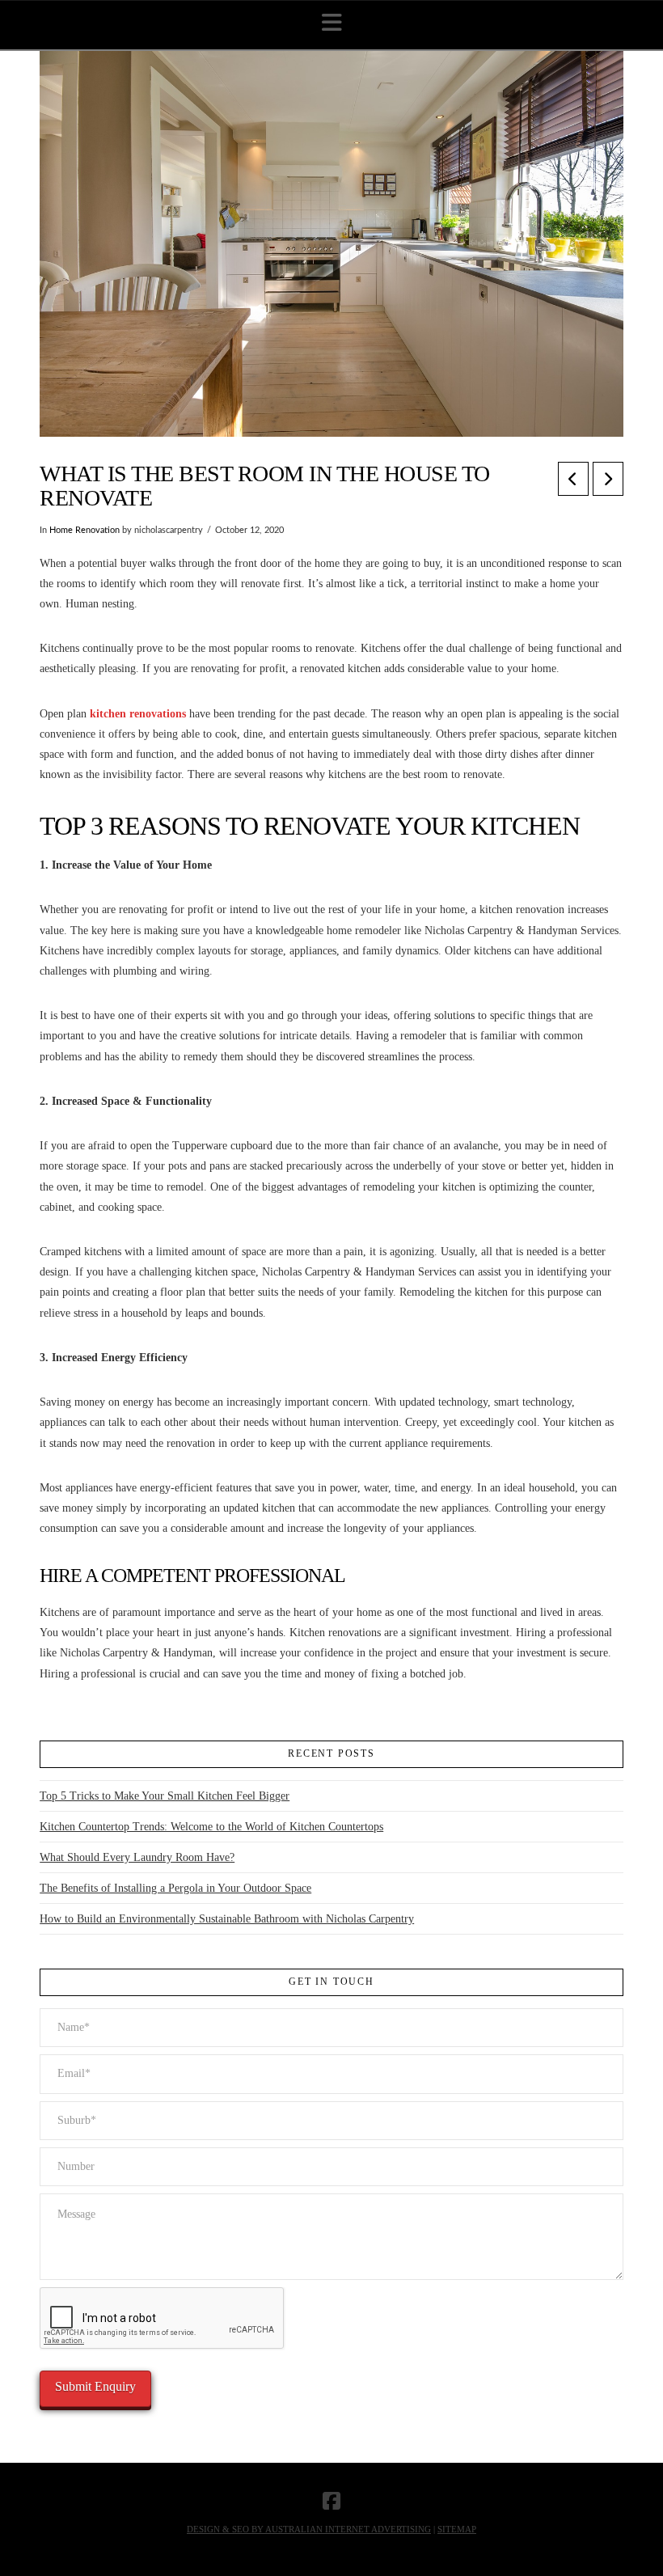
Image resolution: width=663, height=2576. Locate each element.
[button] (332, 23)
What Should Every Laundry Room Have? (137, 1857)
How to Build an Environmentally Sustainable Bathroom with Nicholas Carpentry (227, 1919)
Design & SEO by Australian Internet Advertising (309, 2529)
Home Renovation (84, 531)
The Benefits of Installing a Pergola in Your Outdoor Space (175, 1888)
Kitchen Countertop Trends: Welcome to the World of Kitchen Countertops (211, 1827)
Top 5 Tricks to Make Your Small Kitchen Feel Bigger (165, 1796)
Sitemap (457, 2529)
